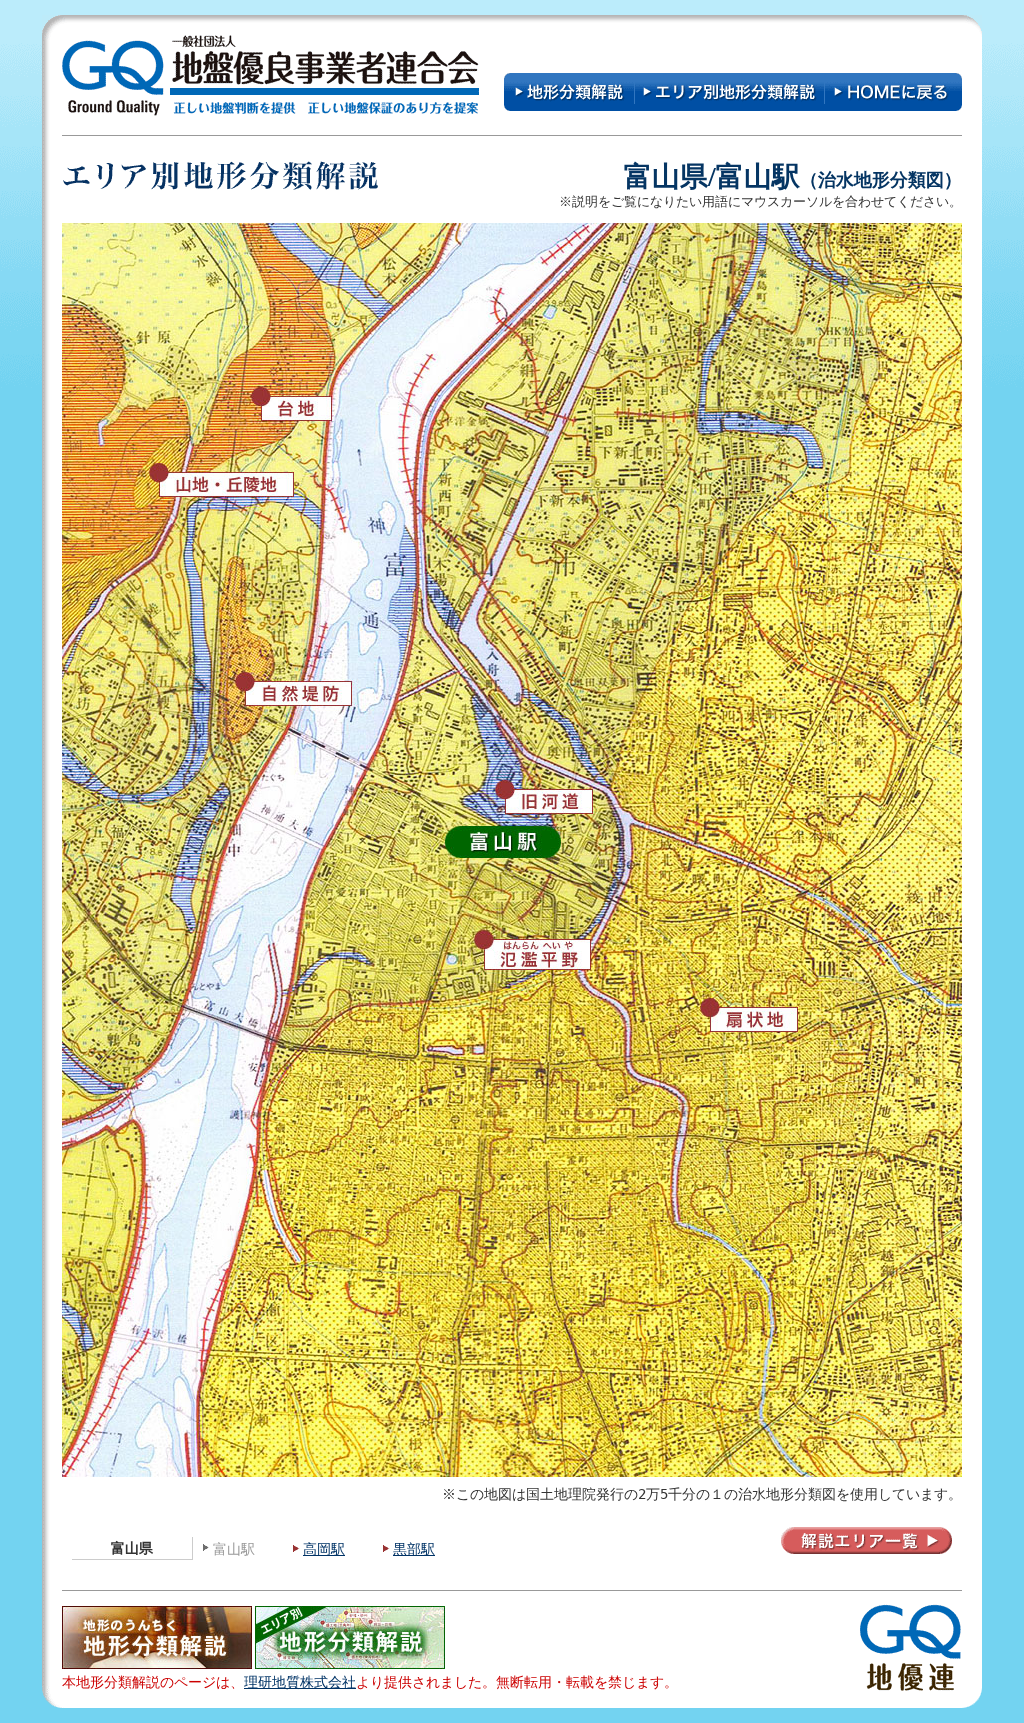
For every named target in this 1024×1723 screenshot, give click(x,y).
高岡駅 (324, 1549)
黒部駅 (414, 1549)
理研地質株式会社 (300, 1682)
